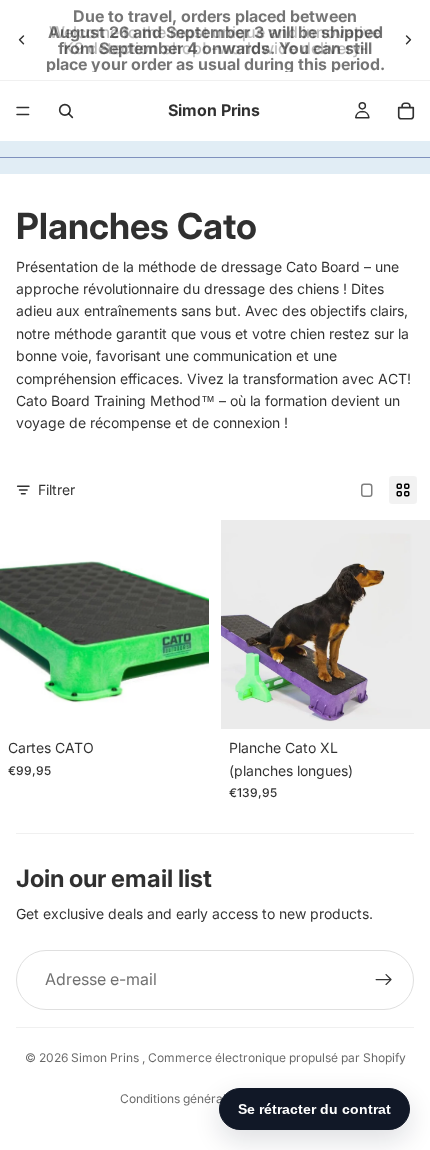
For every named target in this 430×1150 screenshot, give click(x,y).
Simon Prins (106, 1057)
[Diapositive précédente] (22, 40)
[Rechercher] (66, 111)
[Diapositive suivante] (408, 40)
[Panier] (406, 111)
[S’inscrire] (384, 980)
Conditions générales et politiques (215, 1098)
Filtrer (56, 489)
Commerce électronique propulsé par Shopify (277, 1057)
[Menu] (23, 111)
